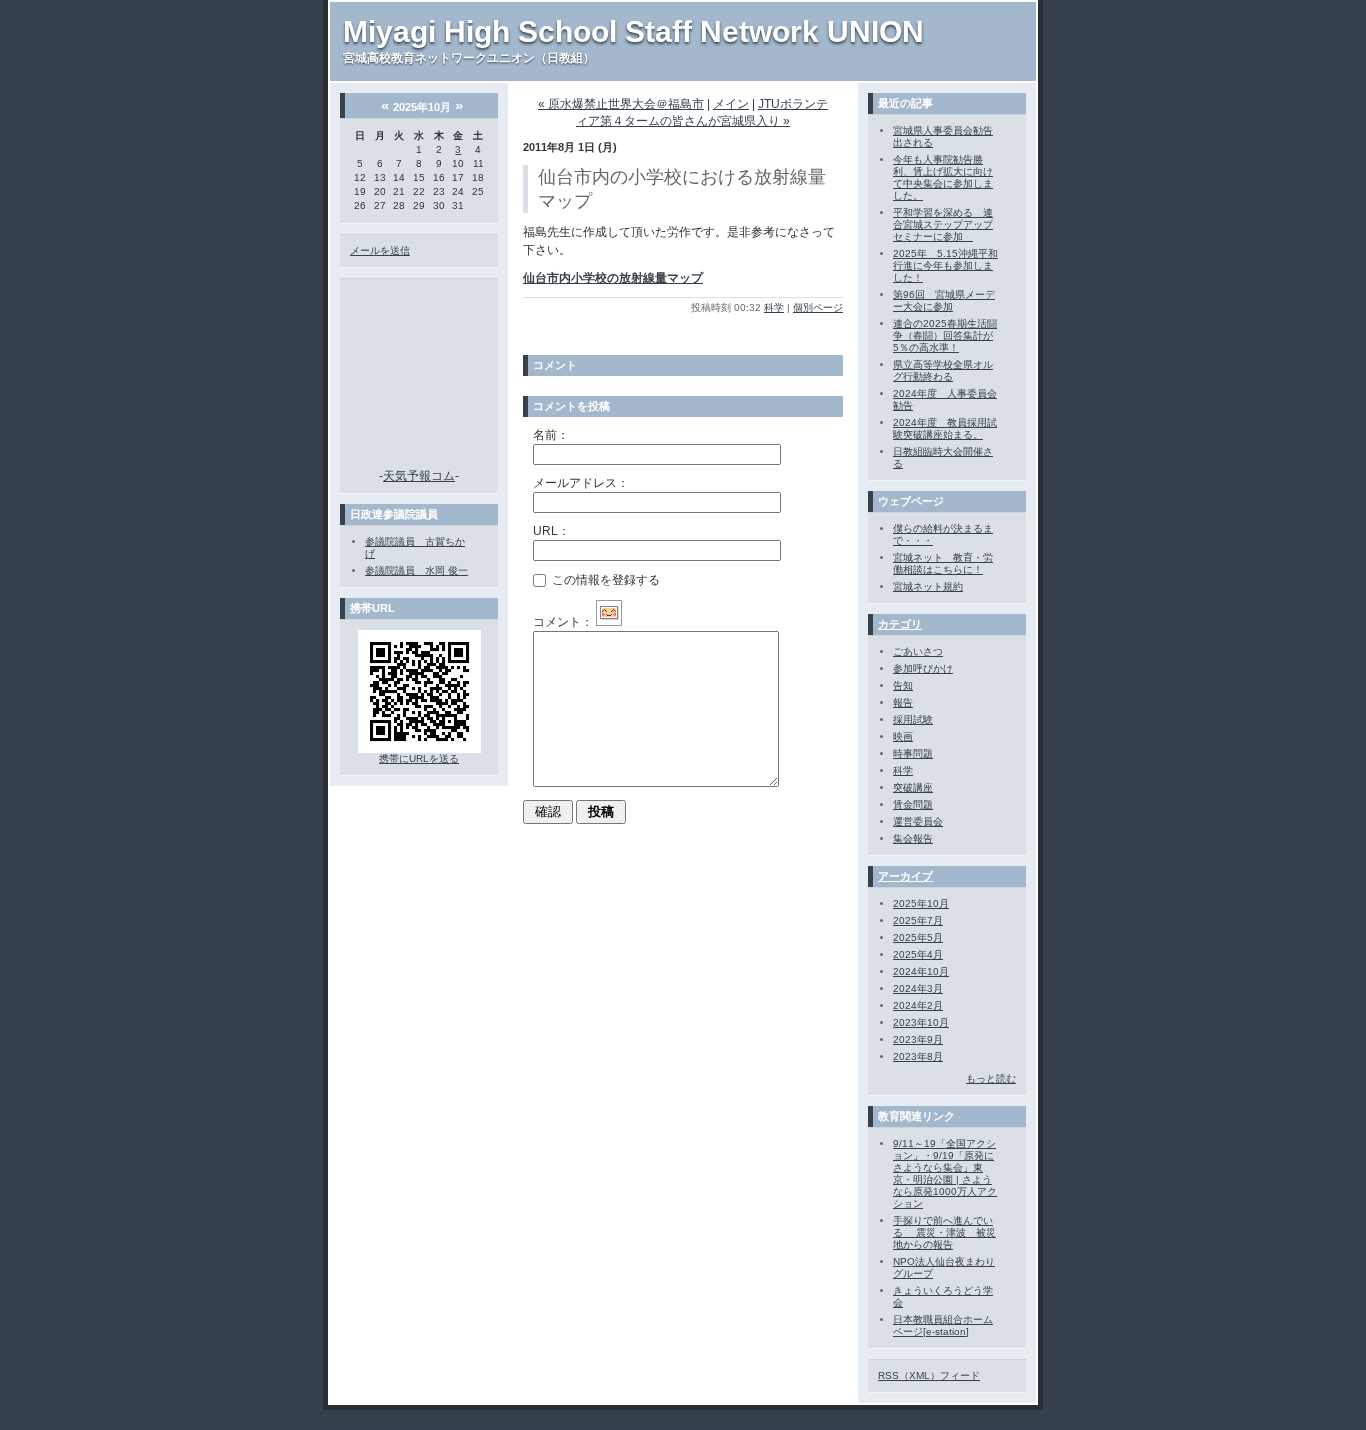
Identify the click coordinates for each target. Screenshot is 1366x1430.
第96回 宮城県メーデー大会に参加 (944, 300)
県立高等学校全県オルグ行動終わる (943, 370)
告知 (903, 685)
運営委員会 (918, 821)
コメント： (563, 622)
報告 (903, 702)
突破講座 (913, 787)
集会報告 (913, 838)
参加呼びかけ (923, 668)
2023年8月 (918, 1056)
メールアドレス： (581, 483)
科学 (774, 307)
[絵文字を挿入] (609, 622)
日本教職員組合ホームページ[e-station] (943, 1325)
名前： (551, 435)
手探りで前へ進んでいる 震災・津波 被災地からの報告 (944, 1232)
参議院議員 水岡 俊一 (416, 570)
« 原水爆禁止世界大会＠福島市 (621, 104)
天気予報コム (419, 476)
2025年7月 (918, 920)
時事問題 (913, 753)
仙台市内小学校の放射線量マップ (613, 278)
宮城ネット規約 (928, 586)
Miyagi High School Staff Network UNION (633, 31)
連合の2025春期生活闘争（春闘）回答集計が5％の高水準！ (945, 335)
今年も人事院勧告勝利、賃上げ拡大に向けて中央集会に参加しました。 (943, 177)
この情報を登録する (604, 579)
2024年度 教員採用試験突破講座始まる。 (945, 428)
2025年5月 (918, 937)
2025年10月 (921, 903)
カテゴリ (900, 624)
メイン (731, 104)
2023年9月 (918, 1039)
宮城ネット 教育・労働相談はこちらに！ (943, 563)
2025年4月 (918, 954)
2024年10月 (921, 971)
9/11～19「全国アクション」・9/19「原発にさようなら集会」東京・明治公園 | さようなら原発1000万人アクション (945, 1173)
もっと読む (991, 1078)
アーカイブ (905, 876)
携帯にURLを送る (419, 758)
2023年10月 (921, 1022)
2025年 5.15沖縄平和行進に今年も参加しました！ (945, 265)
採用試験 (913, 719)
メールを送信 (380, 250)
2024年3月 (918, 988)
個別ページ (818, 307)
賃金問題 (913, 804)
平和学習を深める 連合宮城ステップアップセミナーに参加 (943, 224)
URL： (551, 531)
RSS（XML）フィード (929, 1375)
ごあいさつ (918, 651)
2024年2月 (918, 1005)
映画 (903, 736)
